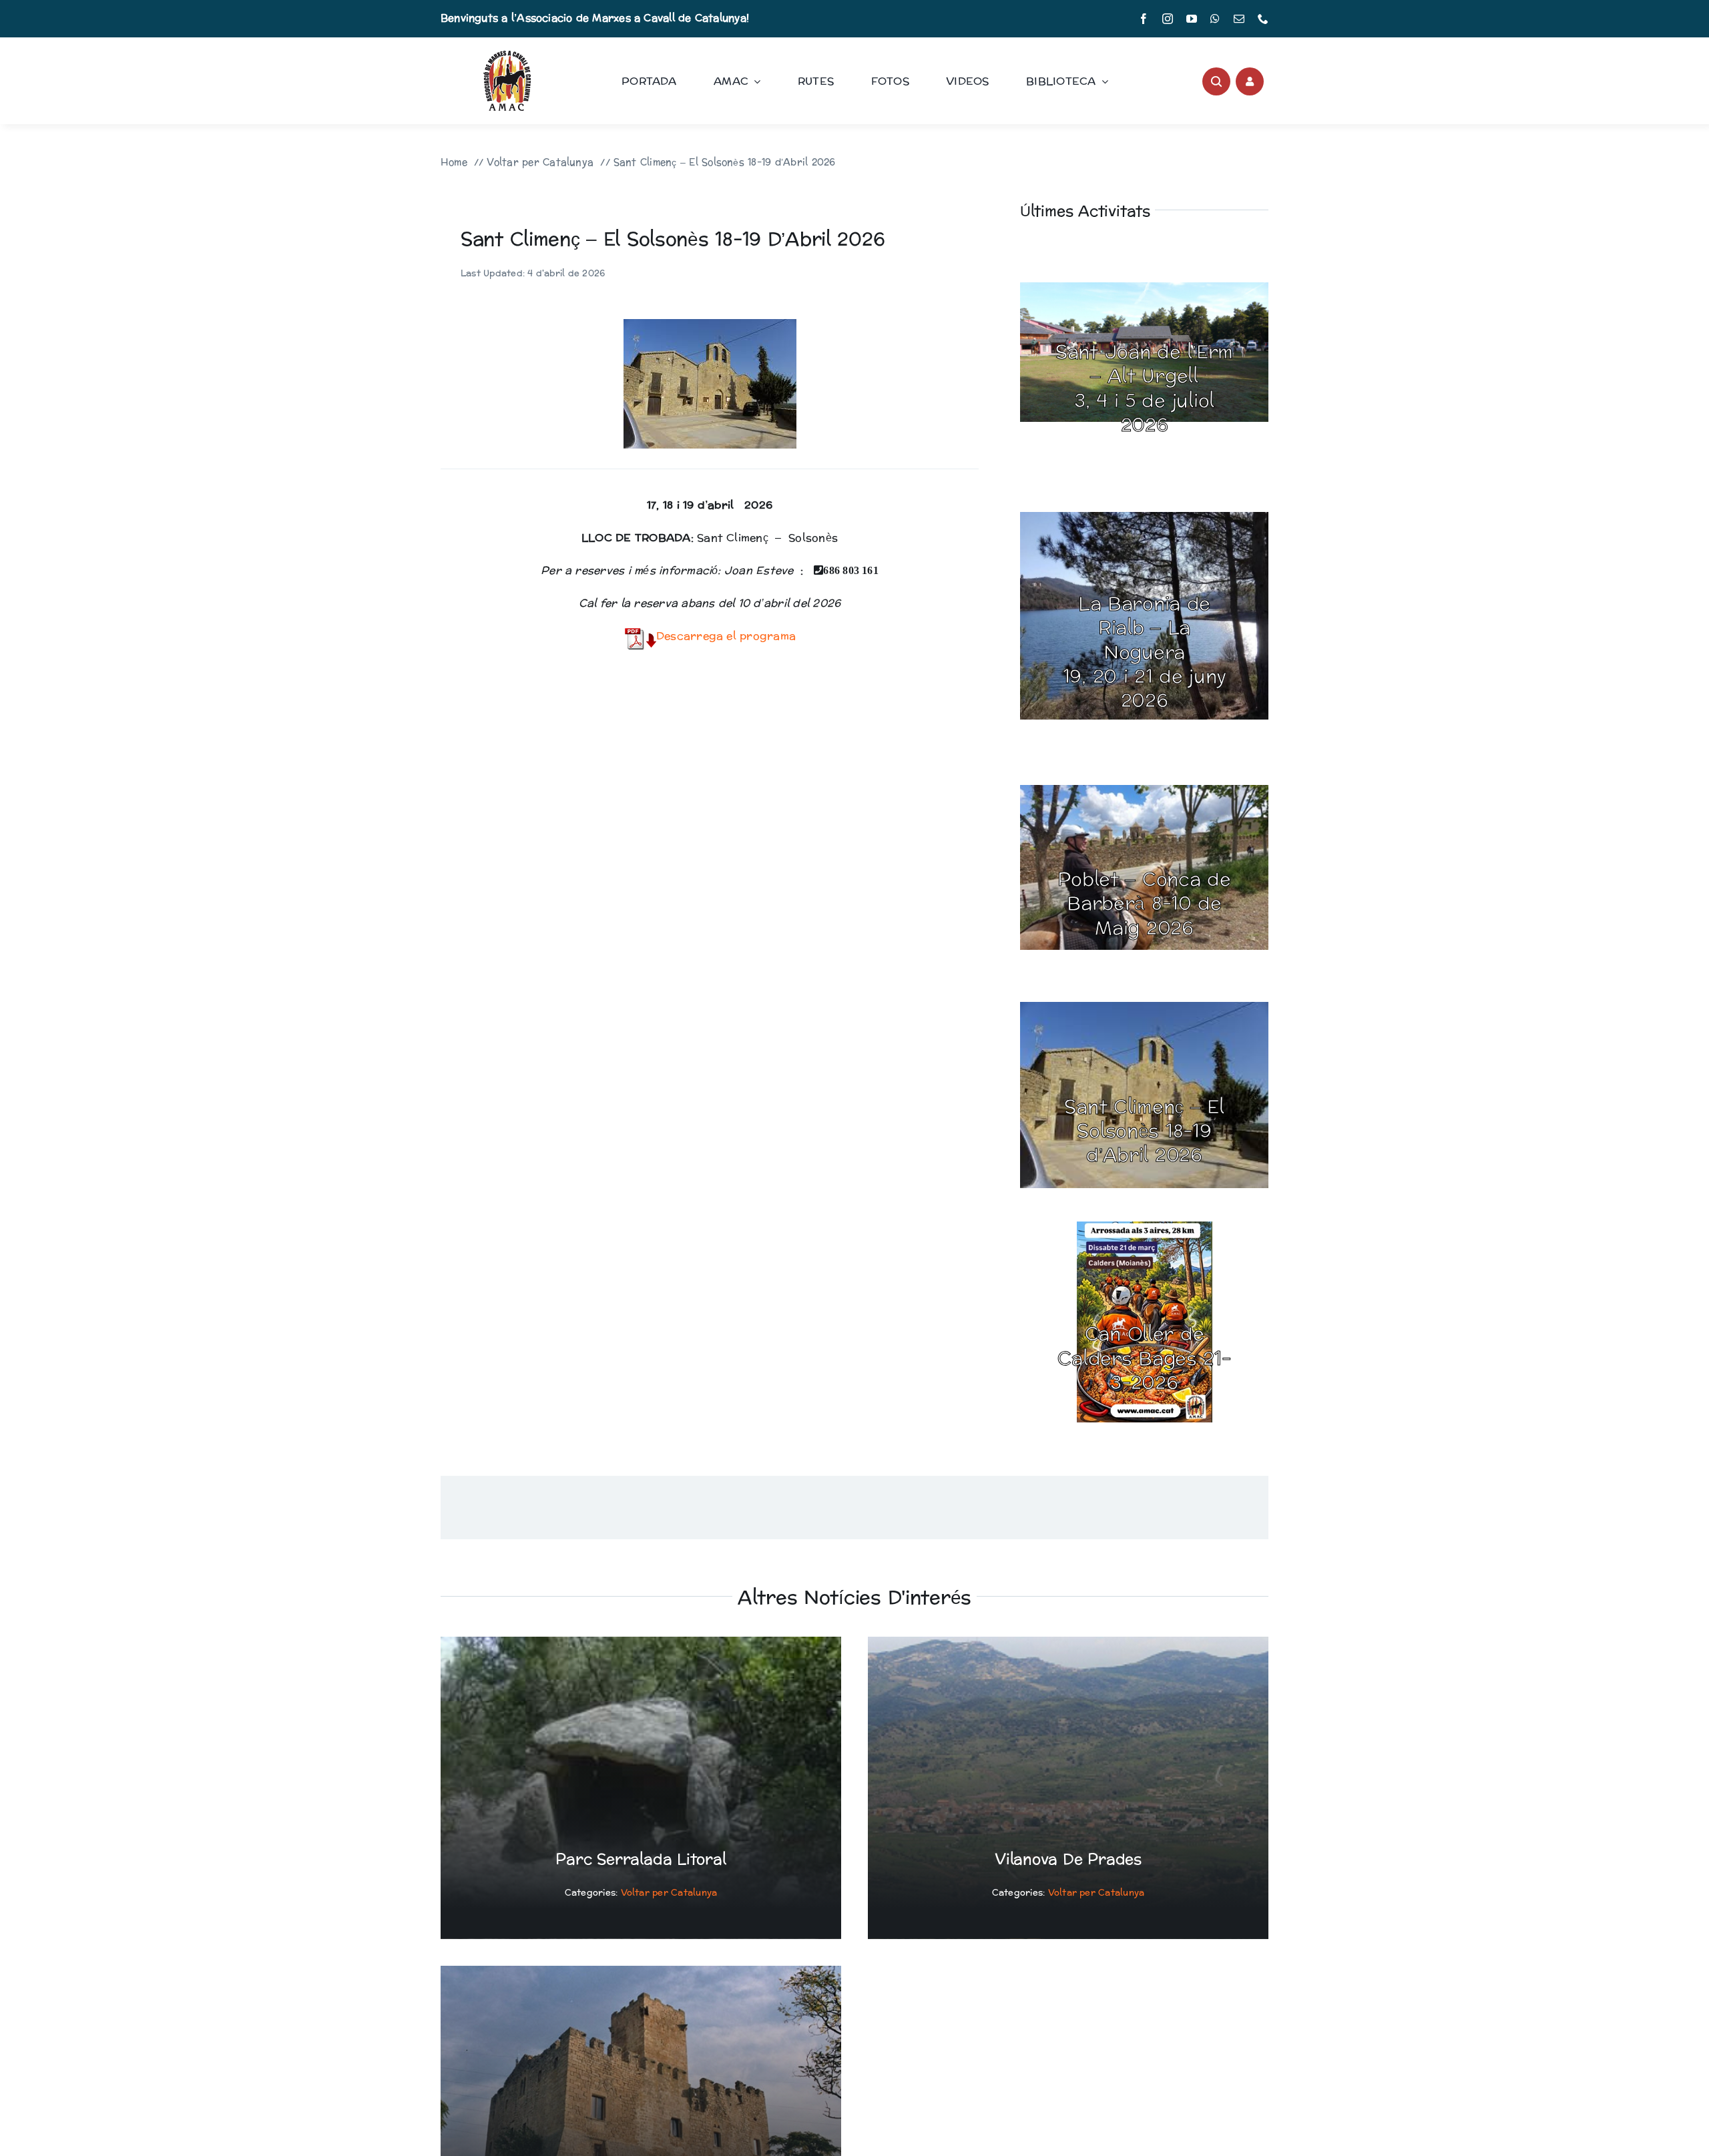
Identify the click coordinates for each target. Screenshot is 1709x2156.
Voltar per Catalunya (669, 1893)
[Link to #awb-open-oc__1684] (1250, 81)
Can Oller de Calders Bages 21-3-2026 (1144, 1359)
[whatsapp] (1215, 19)
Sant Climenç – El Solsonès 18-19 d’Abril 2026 (1144, 1132)
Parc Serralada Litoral (641, 1860)
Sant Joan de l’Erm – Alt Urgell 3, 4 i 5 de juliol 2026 (1144, 389)
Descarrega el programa (726, 636)
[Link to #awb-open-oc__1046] (1216, 81)
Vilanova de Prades (1068, 1860)
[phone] (1263, 19)
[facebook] (1144, 19)
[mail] (1239, 19)
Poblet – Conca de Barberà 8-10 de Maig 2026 (1144, 904)
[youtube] (1192, 19)
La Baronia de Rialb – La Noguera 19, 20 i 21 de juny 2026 (1145, 653)
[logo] (507, 56)
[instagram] (1168, 19)
